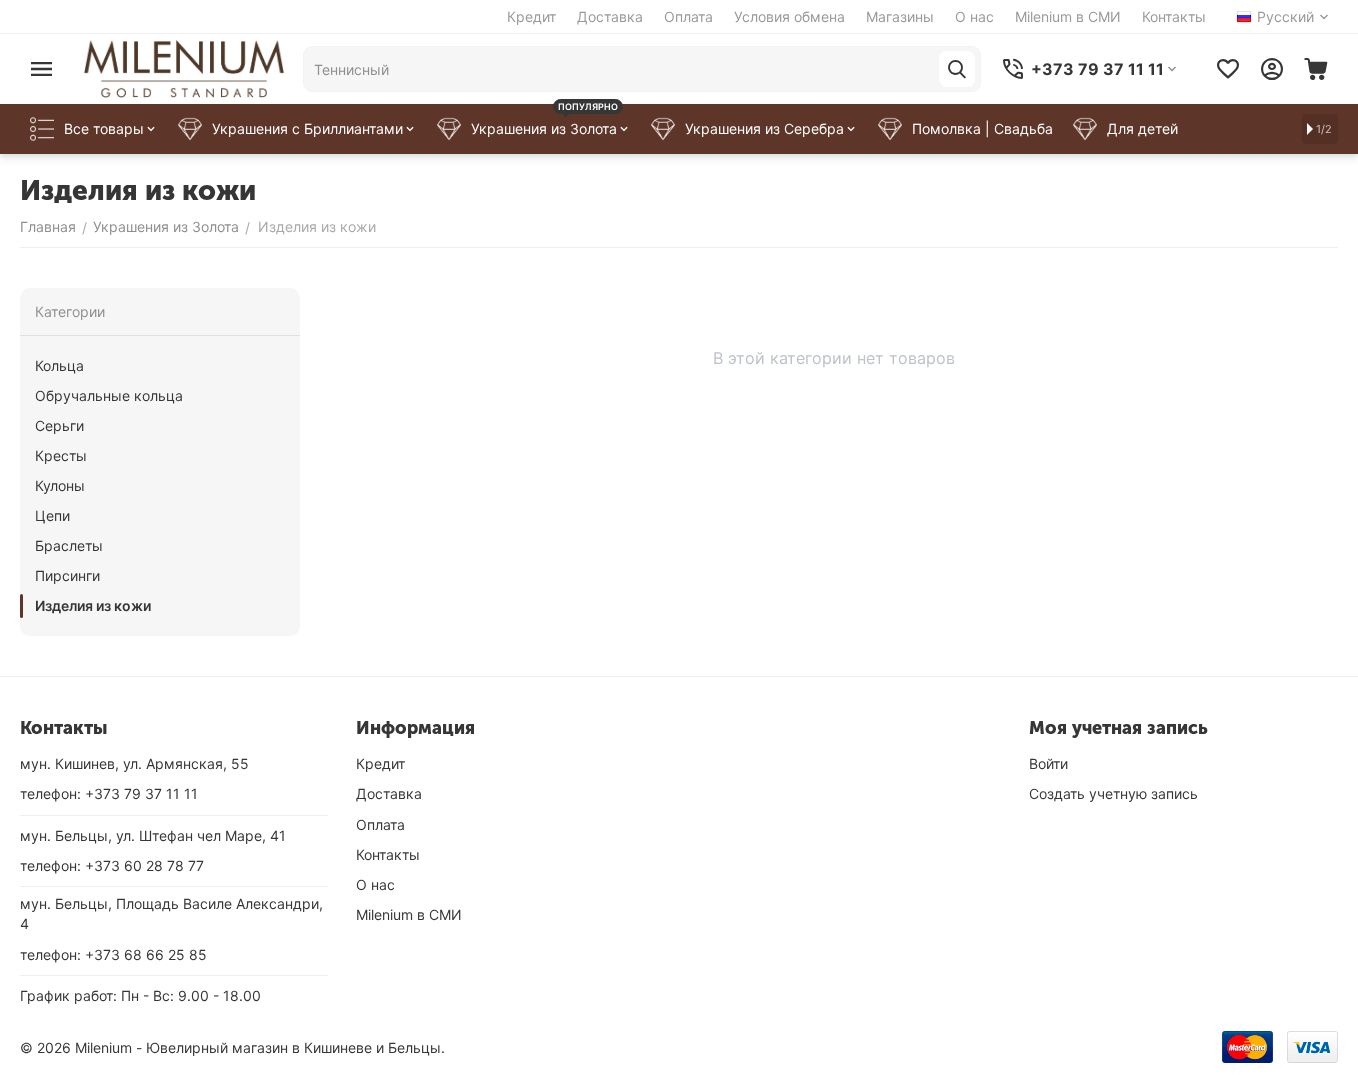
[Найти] (957, 69)
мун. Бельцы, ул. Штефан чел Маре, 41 (153, 835)
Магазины (900, 16)
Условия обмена (789, 16)
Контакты (1174, 16)
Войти (1048, 763)
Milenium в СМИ (1068, 16)
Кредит (531, 16)
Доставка (610, 16)
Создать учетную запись (1113, 793)
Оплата (688, 16)
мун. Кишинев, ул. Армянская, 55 (134, 763)
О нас (974, 16)
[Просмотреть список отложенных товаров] (1228, 69)
